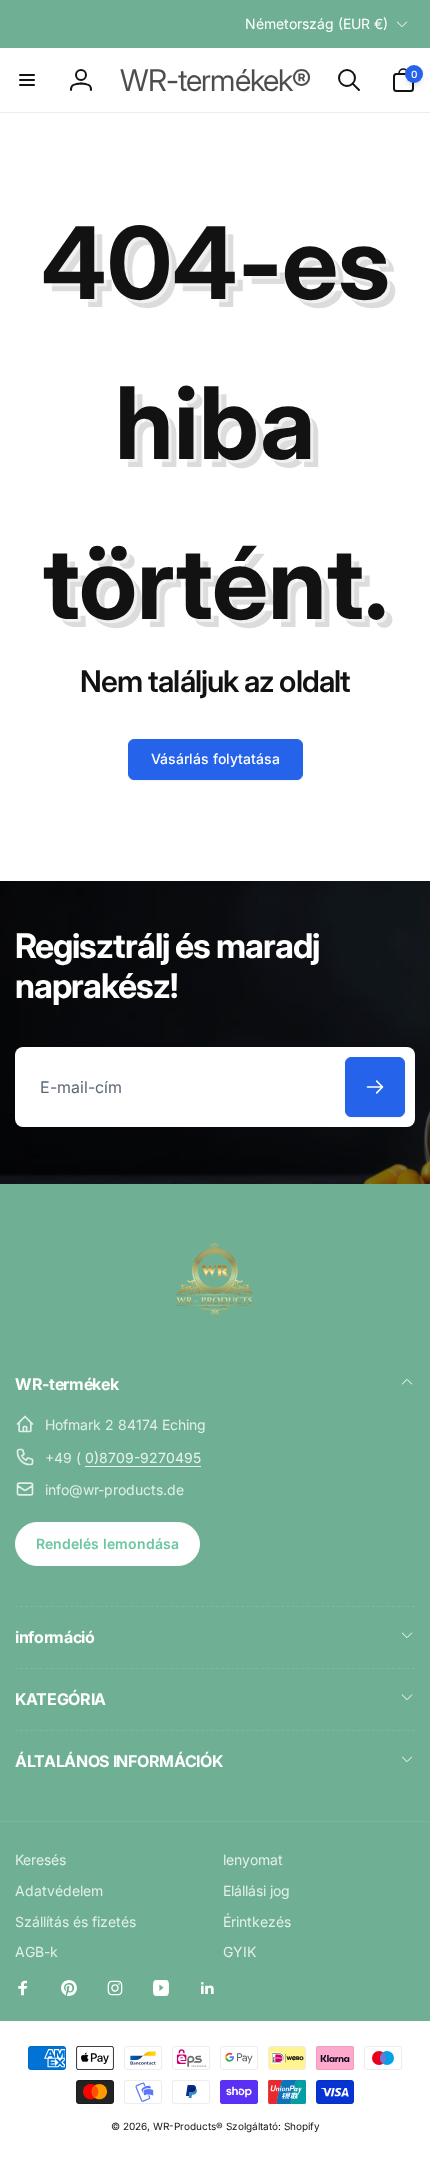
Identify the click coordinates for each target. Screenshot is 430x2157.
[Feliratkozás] (375, 1087)
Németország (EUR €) (316, 23)
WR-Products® (188, 2126)
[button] (27, 80)
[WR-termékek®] (215, 1330)
